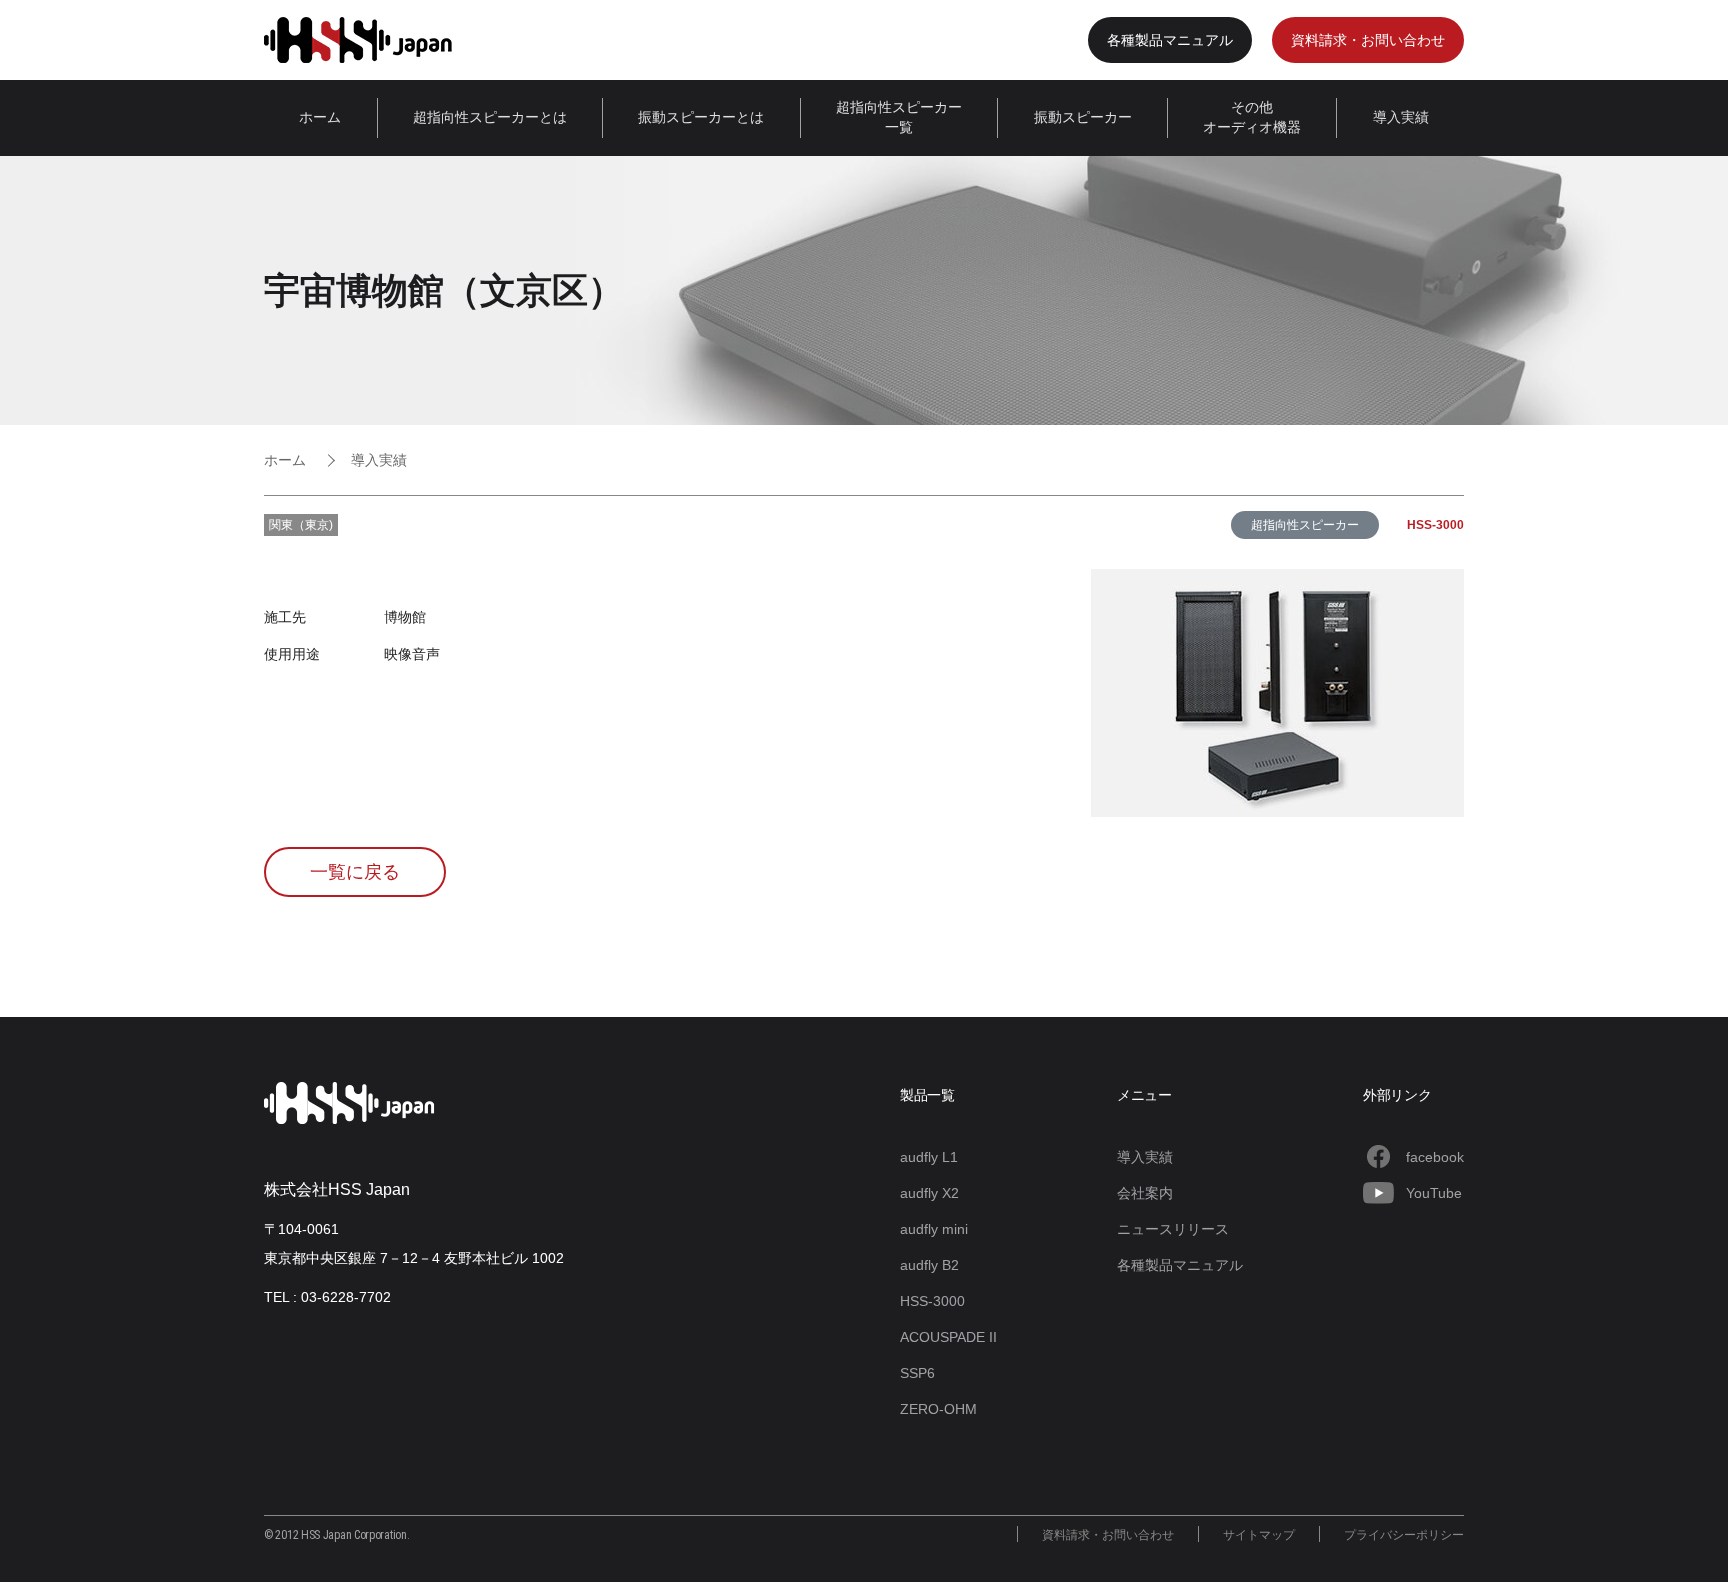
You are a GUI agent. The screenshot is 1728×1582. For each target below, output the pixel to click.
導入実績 (1401, 117)
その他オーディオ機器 (1252, 117)
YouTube (1434, 1193)
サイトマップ (1259, 1535)
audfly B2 (929, 1265)
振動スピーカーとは (701, 117)
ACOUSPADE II (948, 1337)
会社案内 (1145, 1193)
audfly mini (934, 1229)
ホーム (320, 117)
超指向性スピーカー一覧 (899, 117)
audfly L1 (929, 1157)
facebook (1435, 1157)
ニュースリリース (1173, 1229)
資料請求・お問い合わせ (1368, 40)
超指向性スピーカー (1305, 525)
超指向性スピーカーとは (490, 117)
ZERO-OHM (938, 1409)
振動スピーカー (1083, 117)
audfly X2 (929, 1193)
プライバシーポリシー (1404, 1535)
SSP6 (917, 1373)
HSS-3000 (1435, 525)
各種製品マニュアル (1170, 40)
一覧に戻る (355, 872)
